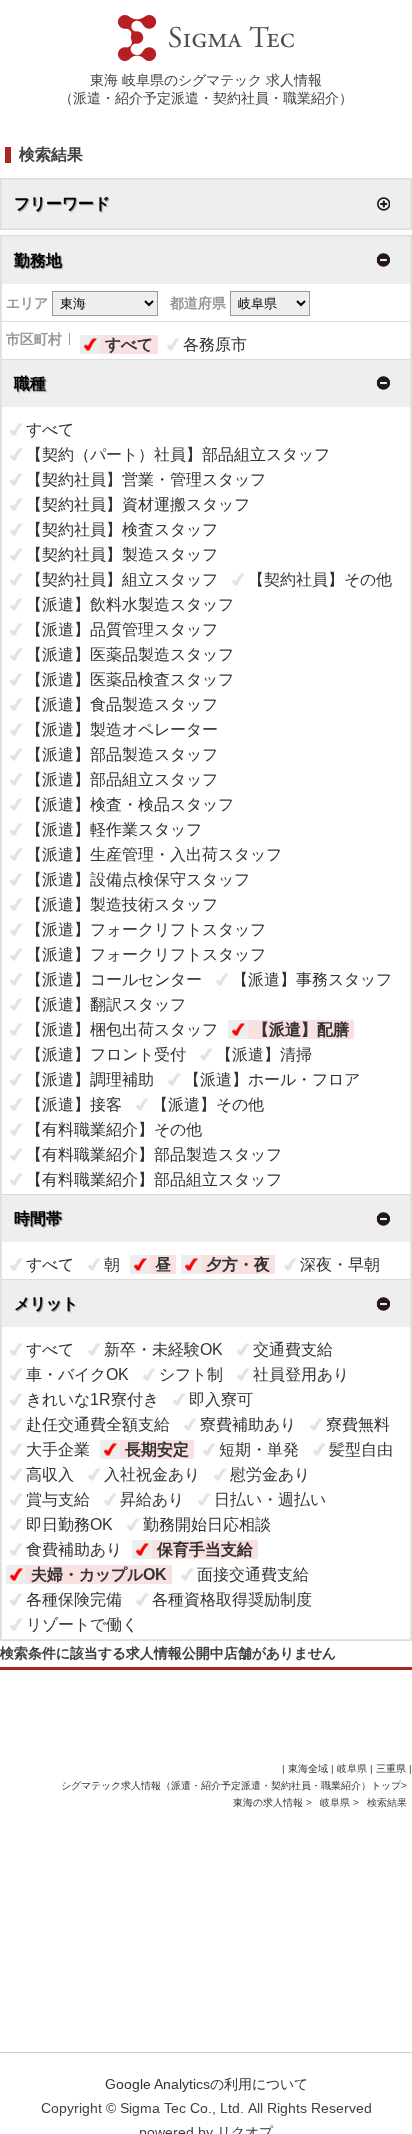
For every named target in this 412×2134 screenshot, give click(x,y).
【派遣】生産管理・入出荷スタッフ (154, 854)
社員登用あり (301, 1374)
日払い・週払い (270, 1499)
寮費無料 (358, 1424)
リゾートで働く (82, 1624)
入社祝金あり (152, 1474)
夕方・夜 (238, 1264)
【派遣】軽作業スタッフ (114, 829)
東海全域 (308, 1768)
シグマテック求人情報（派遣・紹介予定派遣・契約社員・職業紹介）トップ (231, 1785)
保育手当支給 (205, 1549)
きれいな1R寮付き (92, 1399)
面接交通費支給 (253, 1574)
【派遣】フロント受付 (106, 1054)
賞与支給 (58, 1499)
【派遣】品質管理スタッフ (122, 629)
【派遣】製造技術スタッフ (122, 904)
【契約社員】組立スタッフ (122, 579)
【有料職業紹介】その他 (114, 1129)
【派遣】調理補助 (90, 1079)
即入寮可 (221, 1399)
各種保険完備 (74, 1599)
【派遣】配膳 (301, 1029)
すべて (129, 344)
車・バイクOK (77, 1374)
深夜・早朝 (340, 1264)
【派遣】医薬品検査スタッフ (130, 679)
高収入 (50, 1474)
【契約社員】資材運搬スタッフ (138, 504)
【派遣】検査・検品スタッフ (130, 804)
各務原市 (215, 344)
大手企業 (58, 1449)
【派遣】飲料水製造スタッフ (130, 604)
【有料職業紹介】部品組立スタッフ (154, 1179)
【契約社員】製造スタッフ (122, 554)
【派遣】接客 (74, 1104)
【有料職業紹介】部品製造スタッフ (154, 1154)
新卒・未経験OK (163, 1349)
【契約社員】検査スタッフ (122, 529)
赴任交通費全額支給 (98, 1424)
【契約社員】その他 (320, 579)
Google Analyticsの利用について (206, 2084)
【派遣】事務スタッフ (312, 979)
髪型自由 (361, 1449)
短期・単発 (259, 1449)
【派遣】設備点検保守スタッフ (138, 879)
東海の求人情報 (269, 1802)
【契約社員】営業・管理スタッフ (146, 479)
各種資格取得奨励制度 (232, 1599)
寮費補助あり (248, 1424)
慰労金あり (270, 1474)
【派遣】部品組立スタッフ (122, 779)
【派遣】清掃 (264, 1054)
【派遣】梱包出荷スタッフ (122, 1029)
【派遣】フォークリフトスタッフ (146, 929)
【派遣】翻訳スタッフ (106, 1004)
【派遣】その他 (208, 1104)
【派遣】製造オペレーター (122, 729)
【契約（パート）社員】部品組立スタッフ (178, 454)
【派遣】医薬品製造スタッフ (130, 654)
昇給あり (152, 1499)
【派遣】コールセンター (114, 979)
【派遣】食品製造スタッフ (122, 704)
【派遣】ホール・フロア (272, 1079)
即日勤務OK (69, 1524)
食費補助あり (74, 1549)
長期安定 (157, 1449)
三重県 (391, 1768)
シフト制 (191, 1374)
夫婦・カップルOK (99, 1574)
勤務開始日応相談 (207, 1524)
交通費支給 (293, 1349)
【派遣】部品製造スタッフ (122, 754)
